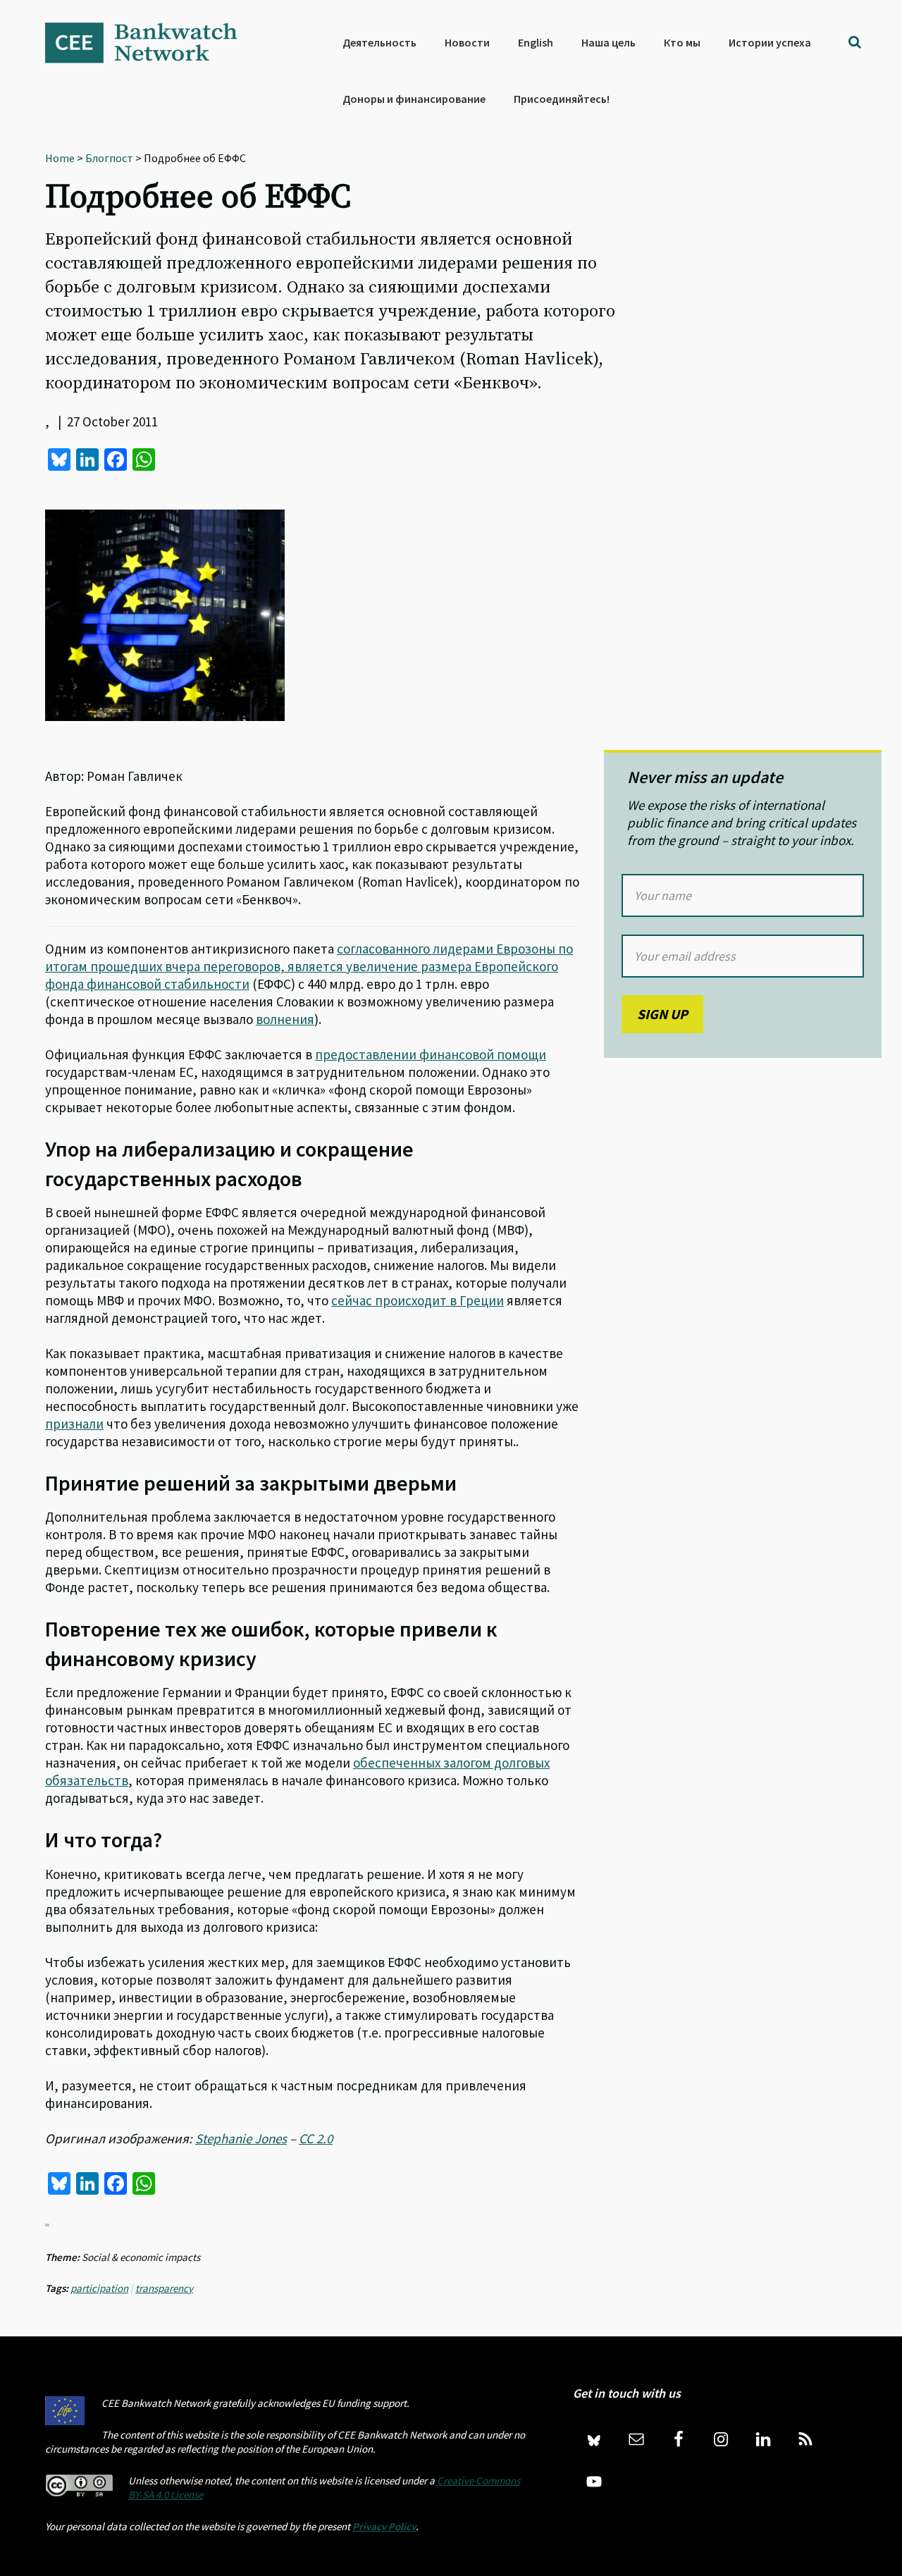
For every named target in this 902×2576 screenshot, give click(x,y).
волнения (285, 1019)
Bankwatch (151, 42)
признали (74, 1424)
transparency (164, 2288)
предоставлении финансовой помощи (431, 1054)
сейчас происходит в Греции (418, 1300)
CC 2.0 (316, 2138)
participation (99, 2288)
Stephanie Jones (241, 2138)
